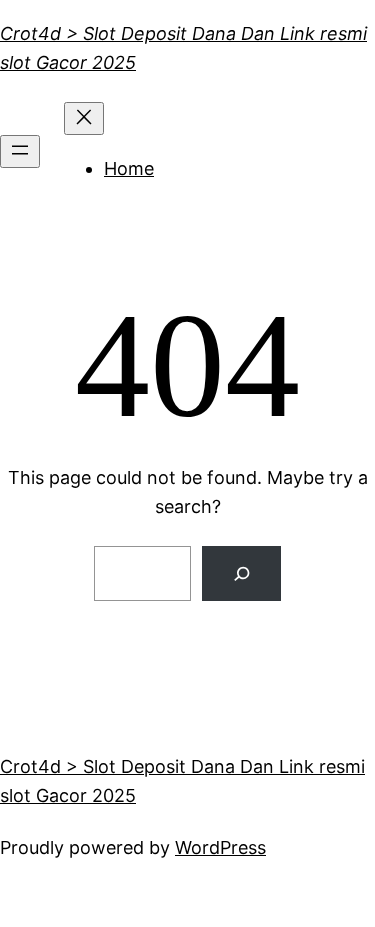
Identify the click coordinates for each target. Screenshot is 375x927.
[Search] (241, 573)
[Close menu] (84, 118)
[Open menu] (20, 151)
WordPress (220, 847)
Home (129, 168)
